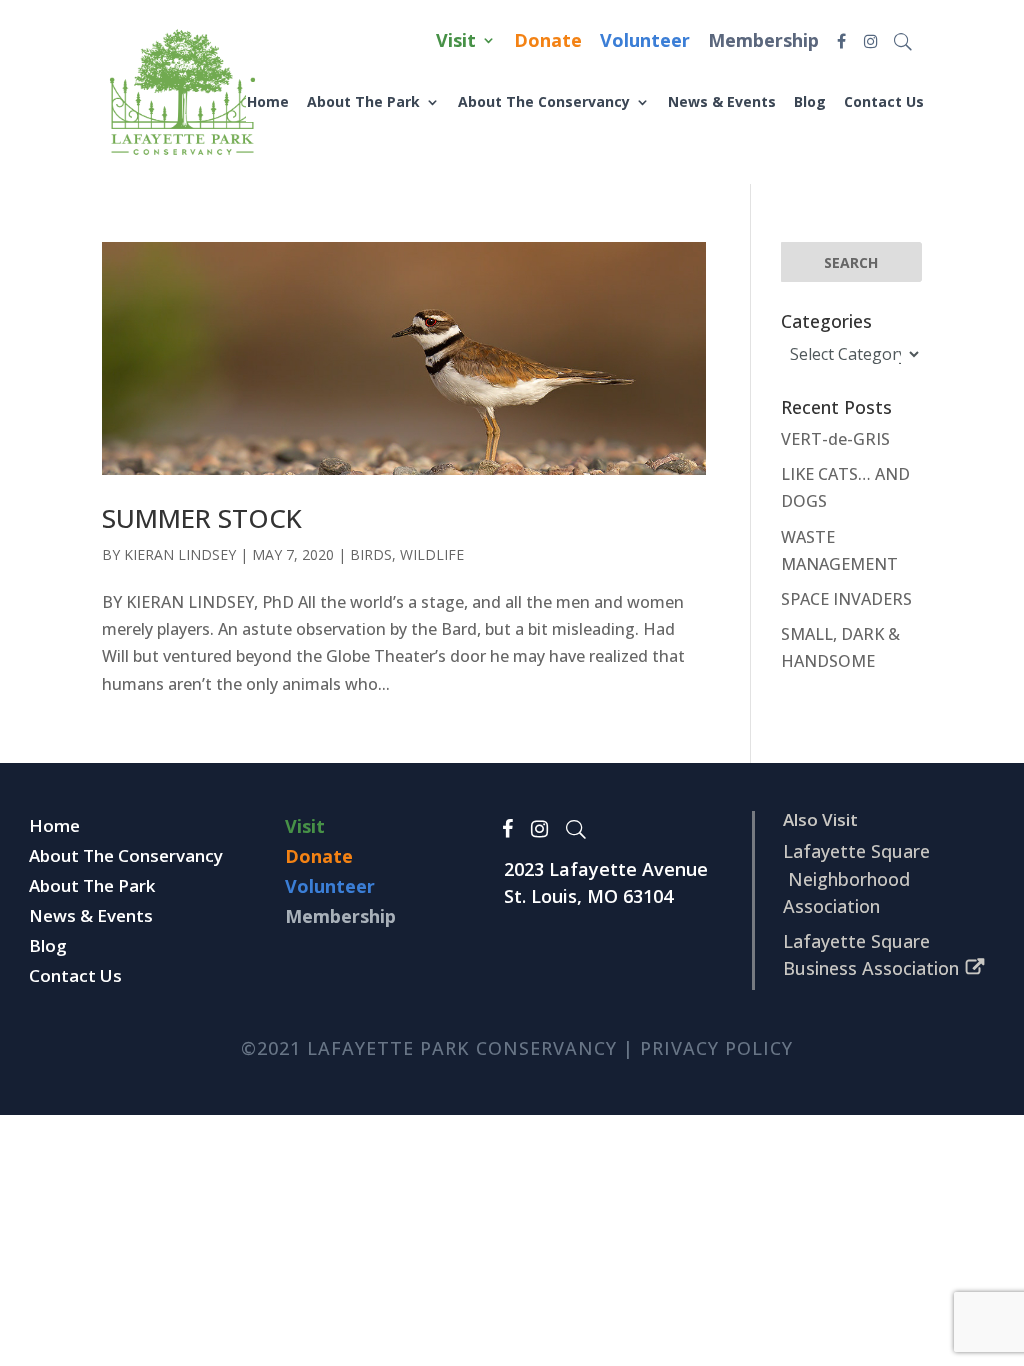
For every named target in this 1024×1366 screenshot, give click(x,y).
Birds (371, 554)
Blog (810, 101)
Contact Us (884, 101)
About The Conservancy (544, 101)
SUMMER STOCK (202, 518)
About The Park (363, 101)
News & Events (722, 101)
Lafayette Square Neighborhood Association (856, 878)
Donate (548, 42)
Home (268, 101)
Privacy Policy (716, 1048)
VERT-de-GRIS (835, 439)
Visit (456, 42)
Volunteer (645, 42)
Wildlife (432, 554)
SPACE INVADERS (846, 599)
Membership (763, 42)
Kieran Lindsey (180, 554)
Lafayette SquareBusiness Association (871, 954)
